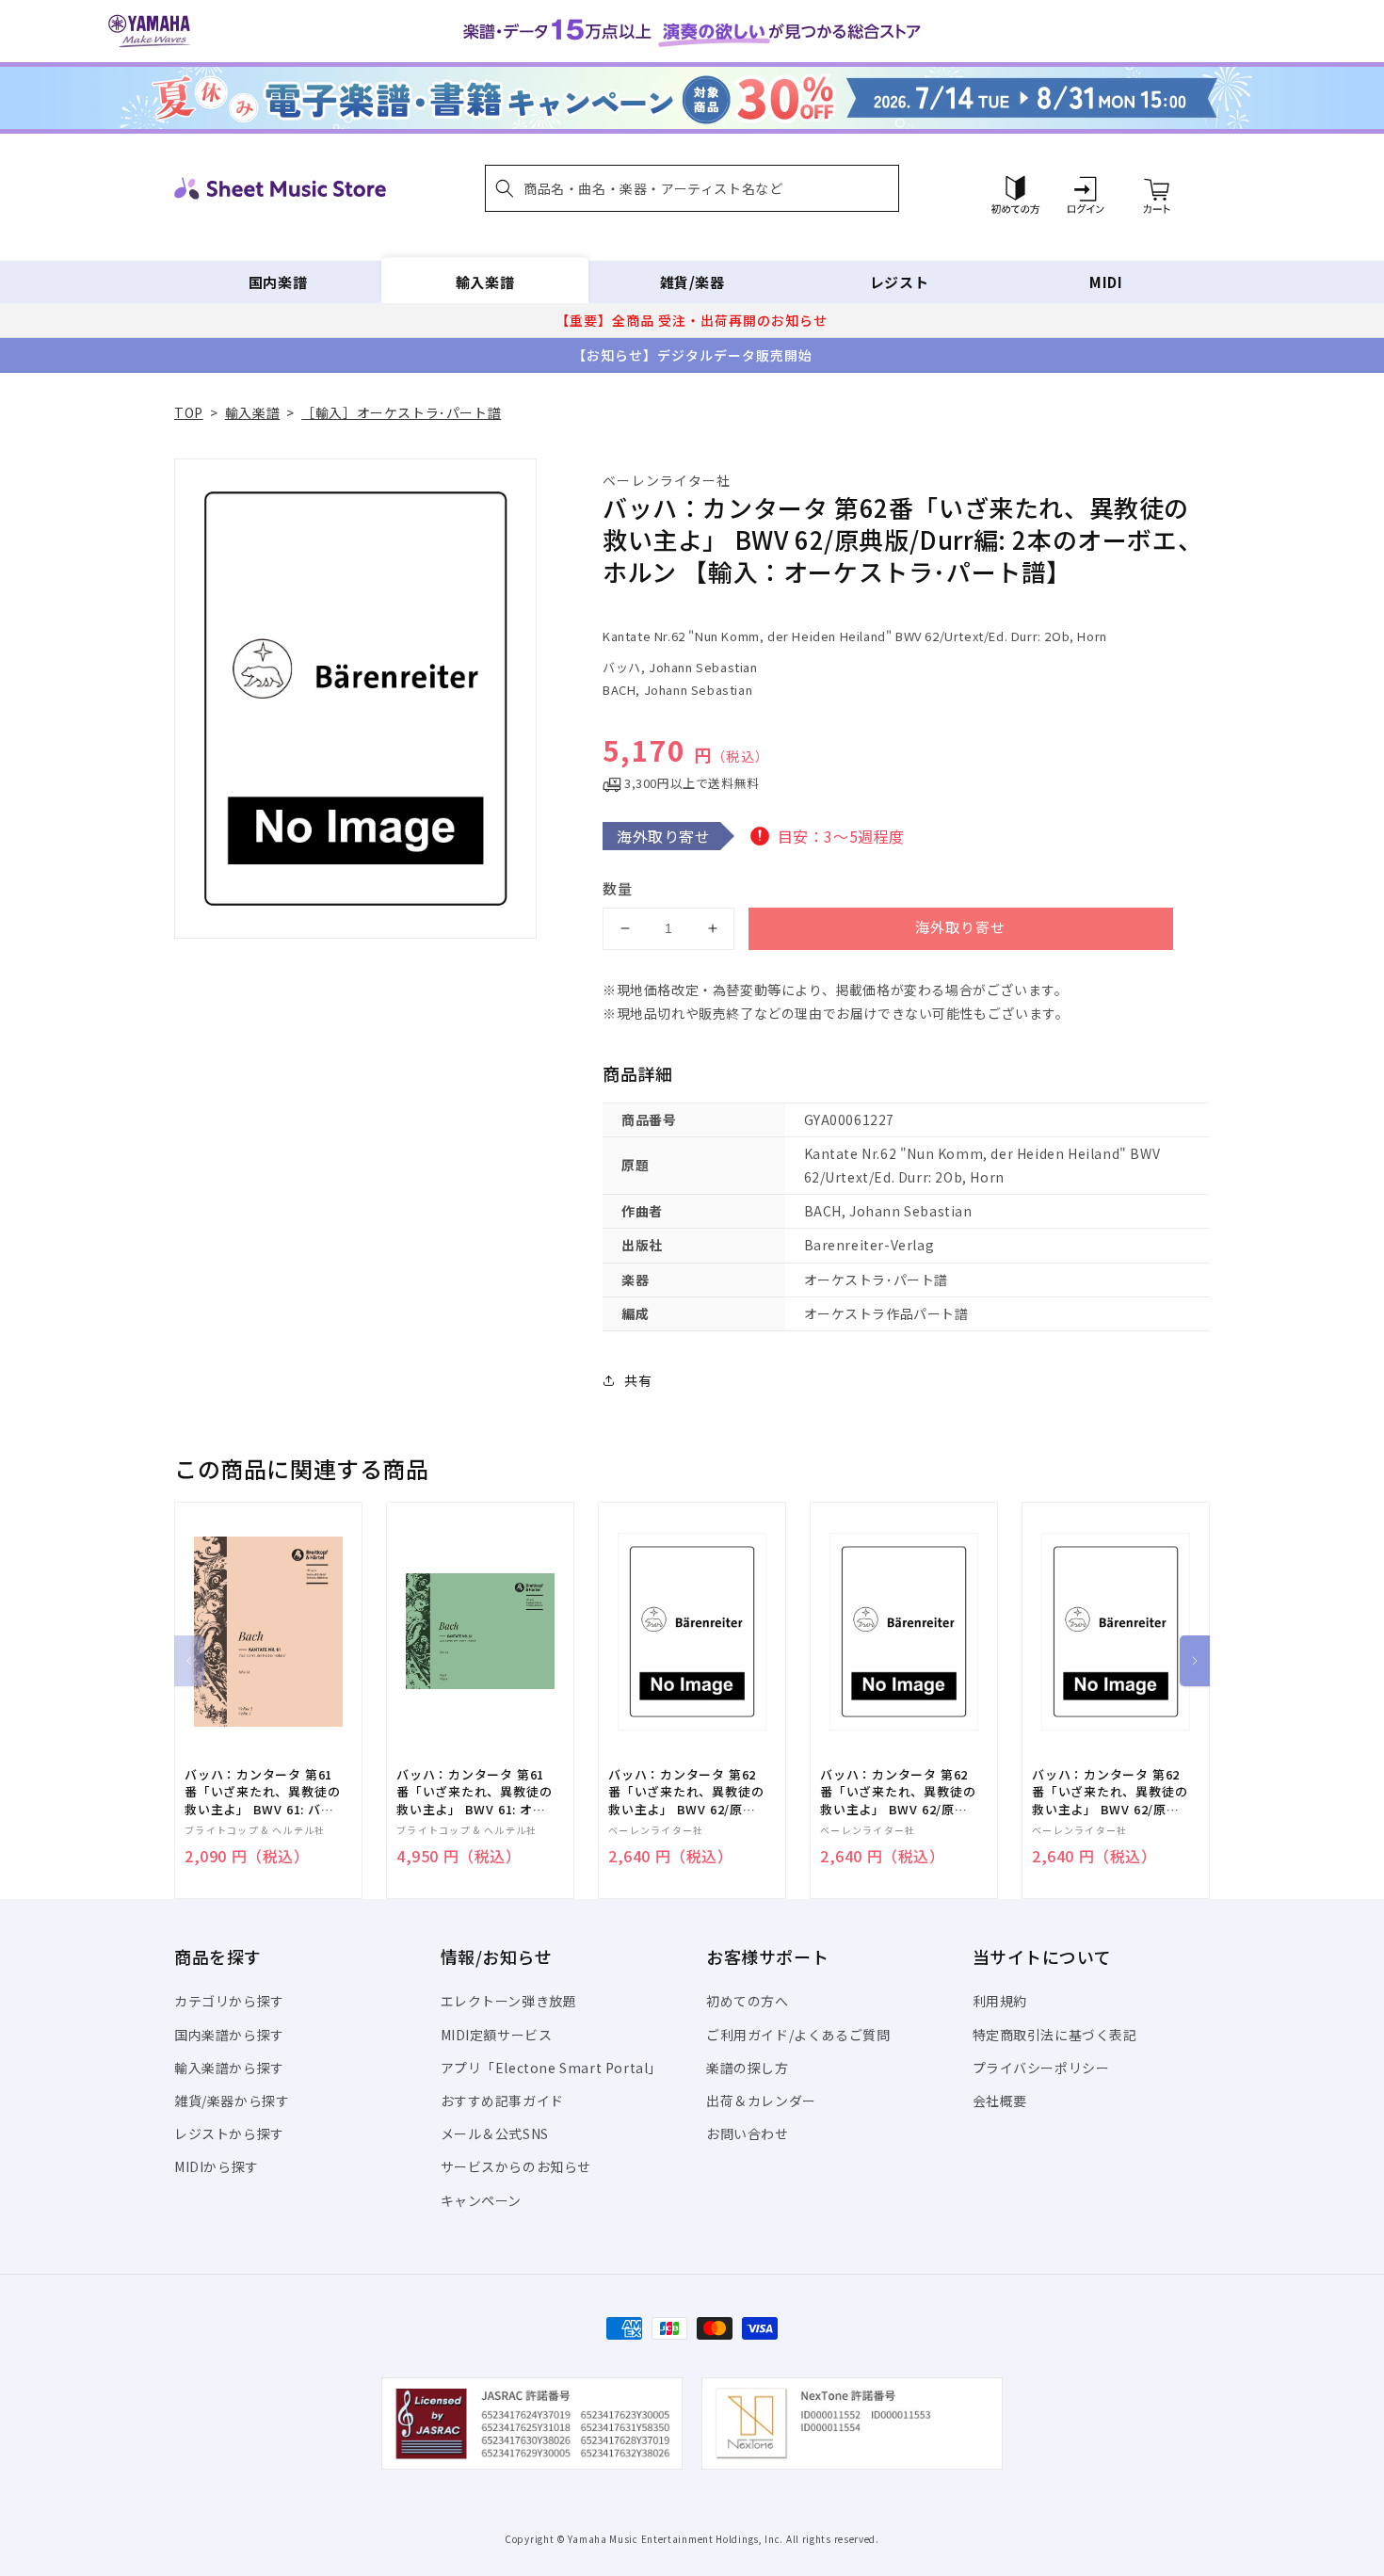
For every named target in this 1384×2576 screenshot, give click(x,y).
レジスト (899, 282)
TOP (189, 412)
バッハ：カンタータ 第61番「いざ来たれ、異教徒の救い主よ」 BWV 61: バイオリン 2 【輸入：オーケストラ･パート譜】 (262, 1792)
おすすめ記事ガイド (502, 2101)
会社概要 (1000, 2101)
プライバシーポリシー (1041, 2068)
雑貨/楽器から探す (232, 2101)
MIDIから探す (217, 2166)
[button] (692, 188)
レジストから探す (229, 2133)
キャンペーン (482, 2200)
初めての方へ (748, 2001)
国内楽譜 (278, 282)
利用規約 (1000, 2001)
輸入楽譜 (485, 282)
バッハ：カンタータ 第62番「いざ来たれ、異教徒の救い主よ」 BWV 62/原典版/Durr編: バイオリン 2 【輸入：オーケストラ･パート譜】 (686, 1792)
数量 (618, 888)
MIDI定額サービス (497, 2035)
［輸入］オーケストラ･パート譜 (401, 412)
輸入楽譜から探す (229, 2068)
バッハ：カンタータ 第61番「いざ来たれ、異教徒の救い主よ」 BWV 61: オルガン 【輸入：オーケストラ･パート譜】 (474, 1792)
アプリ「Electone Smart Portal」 (552, 2068)
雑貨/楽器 (692, 282)
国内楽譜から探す (229, 2035)
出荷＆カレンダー (761, 2101)
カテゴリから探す (229, 2001)
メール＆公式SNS (495, 2133)
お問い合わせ (748, 2133)
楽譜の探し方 (748, 2068)
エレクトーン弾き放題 (509, 2001)
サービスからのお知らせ (516, 2166)
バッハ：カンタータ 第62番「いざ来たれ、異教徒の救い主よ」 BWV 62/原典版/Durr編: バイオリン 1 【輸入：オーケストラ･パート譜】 (898, 1792)
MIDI (1106, 282)
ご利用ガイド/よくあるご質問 (798, 2035)
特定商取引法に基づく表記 (1055, 2035)
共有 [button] (638, 1380)
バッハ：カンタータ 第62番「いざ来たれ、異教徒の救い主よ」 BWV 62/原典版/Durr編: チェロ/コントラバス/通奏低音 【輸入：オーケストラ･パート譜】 (1110, 1792)
